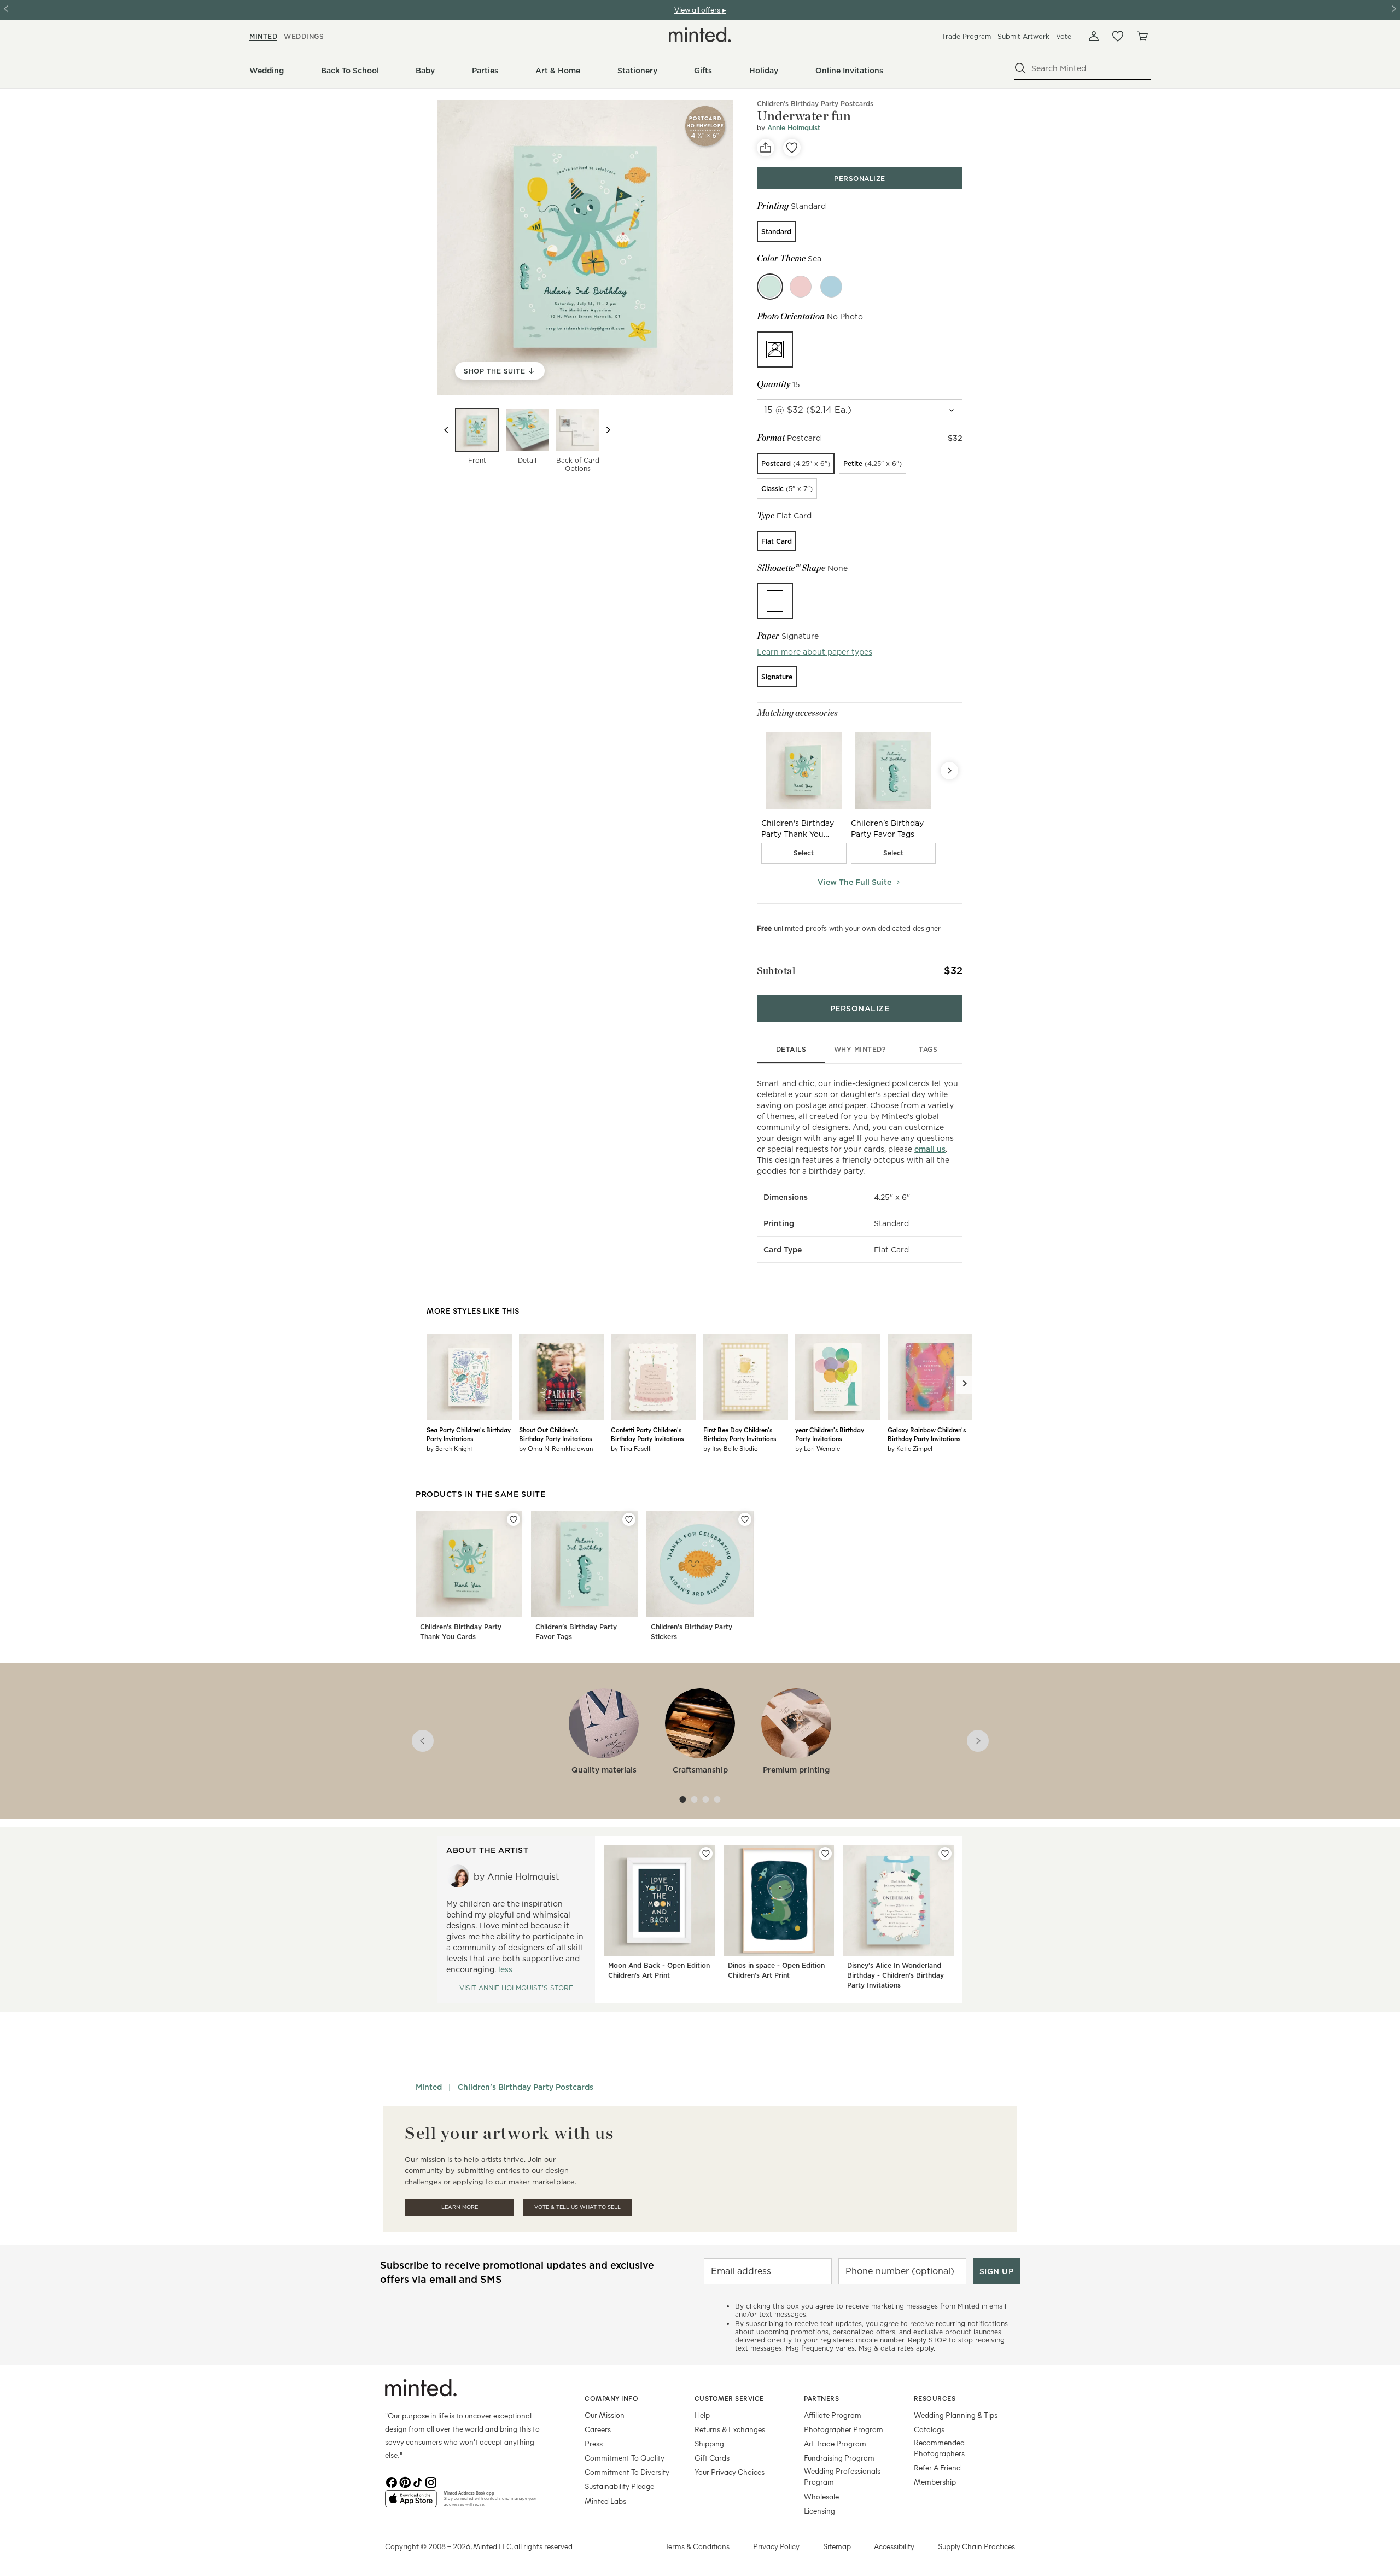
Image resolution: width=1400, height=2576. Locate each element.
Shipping (709, 2443)
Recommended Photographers (939, 2448)
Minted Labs (605, 2501)
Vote (1064, 36)
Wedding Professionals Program (842, 2476)
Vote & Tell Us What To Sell (577, 2207)
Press (594, 2443)
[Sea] (770, 287)
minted (263, 36)
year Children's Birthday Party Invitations (830, 1434)
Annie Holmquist (794, 128)
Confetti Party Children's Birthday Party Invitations (647, 1434)
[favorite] (792, 148)
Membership (935, 2482)
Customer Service (729, 2398)
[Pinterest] (405, 2481)
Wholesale (821, 2496)
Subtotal (776, 971)
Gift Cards (712, 2458)
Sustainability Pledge (619, 2486)
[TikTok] (418, 2481)
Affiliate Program (833, 2415)
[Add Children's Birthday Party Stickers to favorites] (745, 1519)
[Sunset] (801, 287)
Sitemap (837, 2546)
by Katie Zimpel (910, 1448)
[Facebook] (392, 2481)
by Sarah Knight (450, 1448)
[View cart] (1142, 36)
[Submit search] (1020, 68)
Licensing (819, 2511)
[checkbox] (804, 853)
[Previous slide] (446, 430)
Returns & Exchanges (730, 2429)
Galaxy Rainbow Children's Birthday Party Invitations (927, 1434)
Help (702, 2415)
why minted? (860, 1049)
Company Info (611, 2398)
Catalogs (929, 2429)
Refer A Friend (937, 2467)
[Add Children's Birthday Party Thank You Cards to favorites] (514, 1519)
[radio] (776, 231)
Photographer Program (844, 2429)
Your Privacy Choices (730, 2472)
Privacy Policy (776, 2546)
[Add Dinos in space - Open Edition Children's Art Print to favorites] (825, 1854)
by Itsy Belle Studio (731, 1448)
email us (930, 1149)
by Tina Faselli (631, 1448)
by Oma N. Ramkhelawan (556, 1448)
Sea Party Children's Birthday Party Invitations (469, 1434)
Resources (935, 2398)
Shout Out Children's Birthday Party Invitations (555, 1434)
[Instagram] (431, 2481)
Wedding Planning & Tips (956, 2415)
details (791, 1049)
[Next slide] (608, 430)
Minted (429, 2087)
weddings (304, 36)
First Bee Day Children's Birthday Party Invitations (740, 1434)
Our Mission (605, 2415)
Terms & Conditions (697, 2546)
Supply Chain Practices (976, 2546)
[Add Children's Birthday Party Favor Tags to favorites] (629, 1519)
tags (928, 1049)
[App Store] (411, 2503)
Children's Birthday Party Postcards (815, 104)
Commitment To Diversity (627, 2472)
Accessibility (894, 2546)
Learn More (460, 2207)
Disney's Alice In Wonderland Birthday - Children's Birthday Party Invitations (896, 1975)
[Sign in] (1094, 36)
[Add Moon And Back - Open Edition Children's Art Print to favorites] (706, 1854)
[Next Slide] (949, 771)
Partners (821, 2398)
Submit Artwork (1023, 36)
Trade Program (966, 36)
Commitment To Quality (625, 2458)
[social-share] (766, 148)
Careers (598, 2429)
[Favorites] (1118, 36)
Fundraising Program (839, 2458)
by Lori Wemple (818, 1448)
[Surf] (831, 287)
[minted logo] (700, 34)
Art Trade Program (835, 2443)
